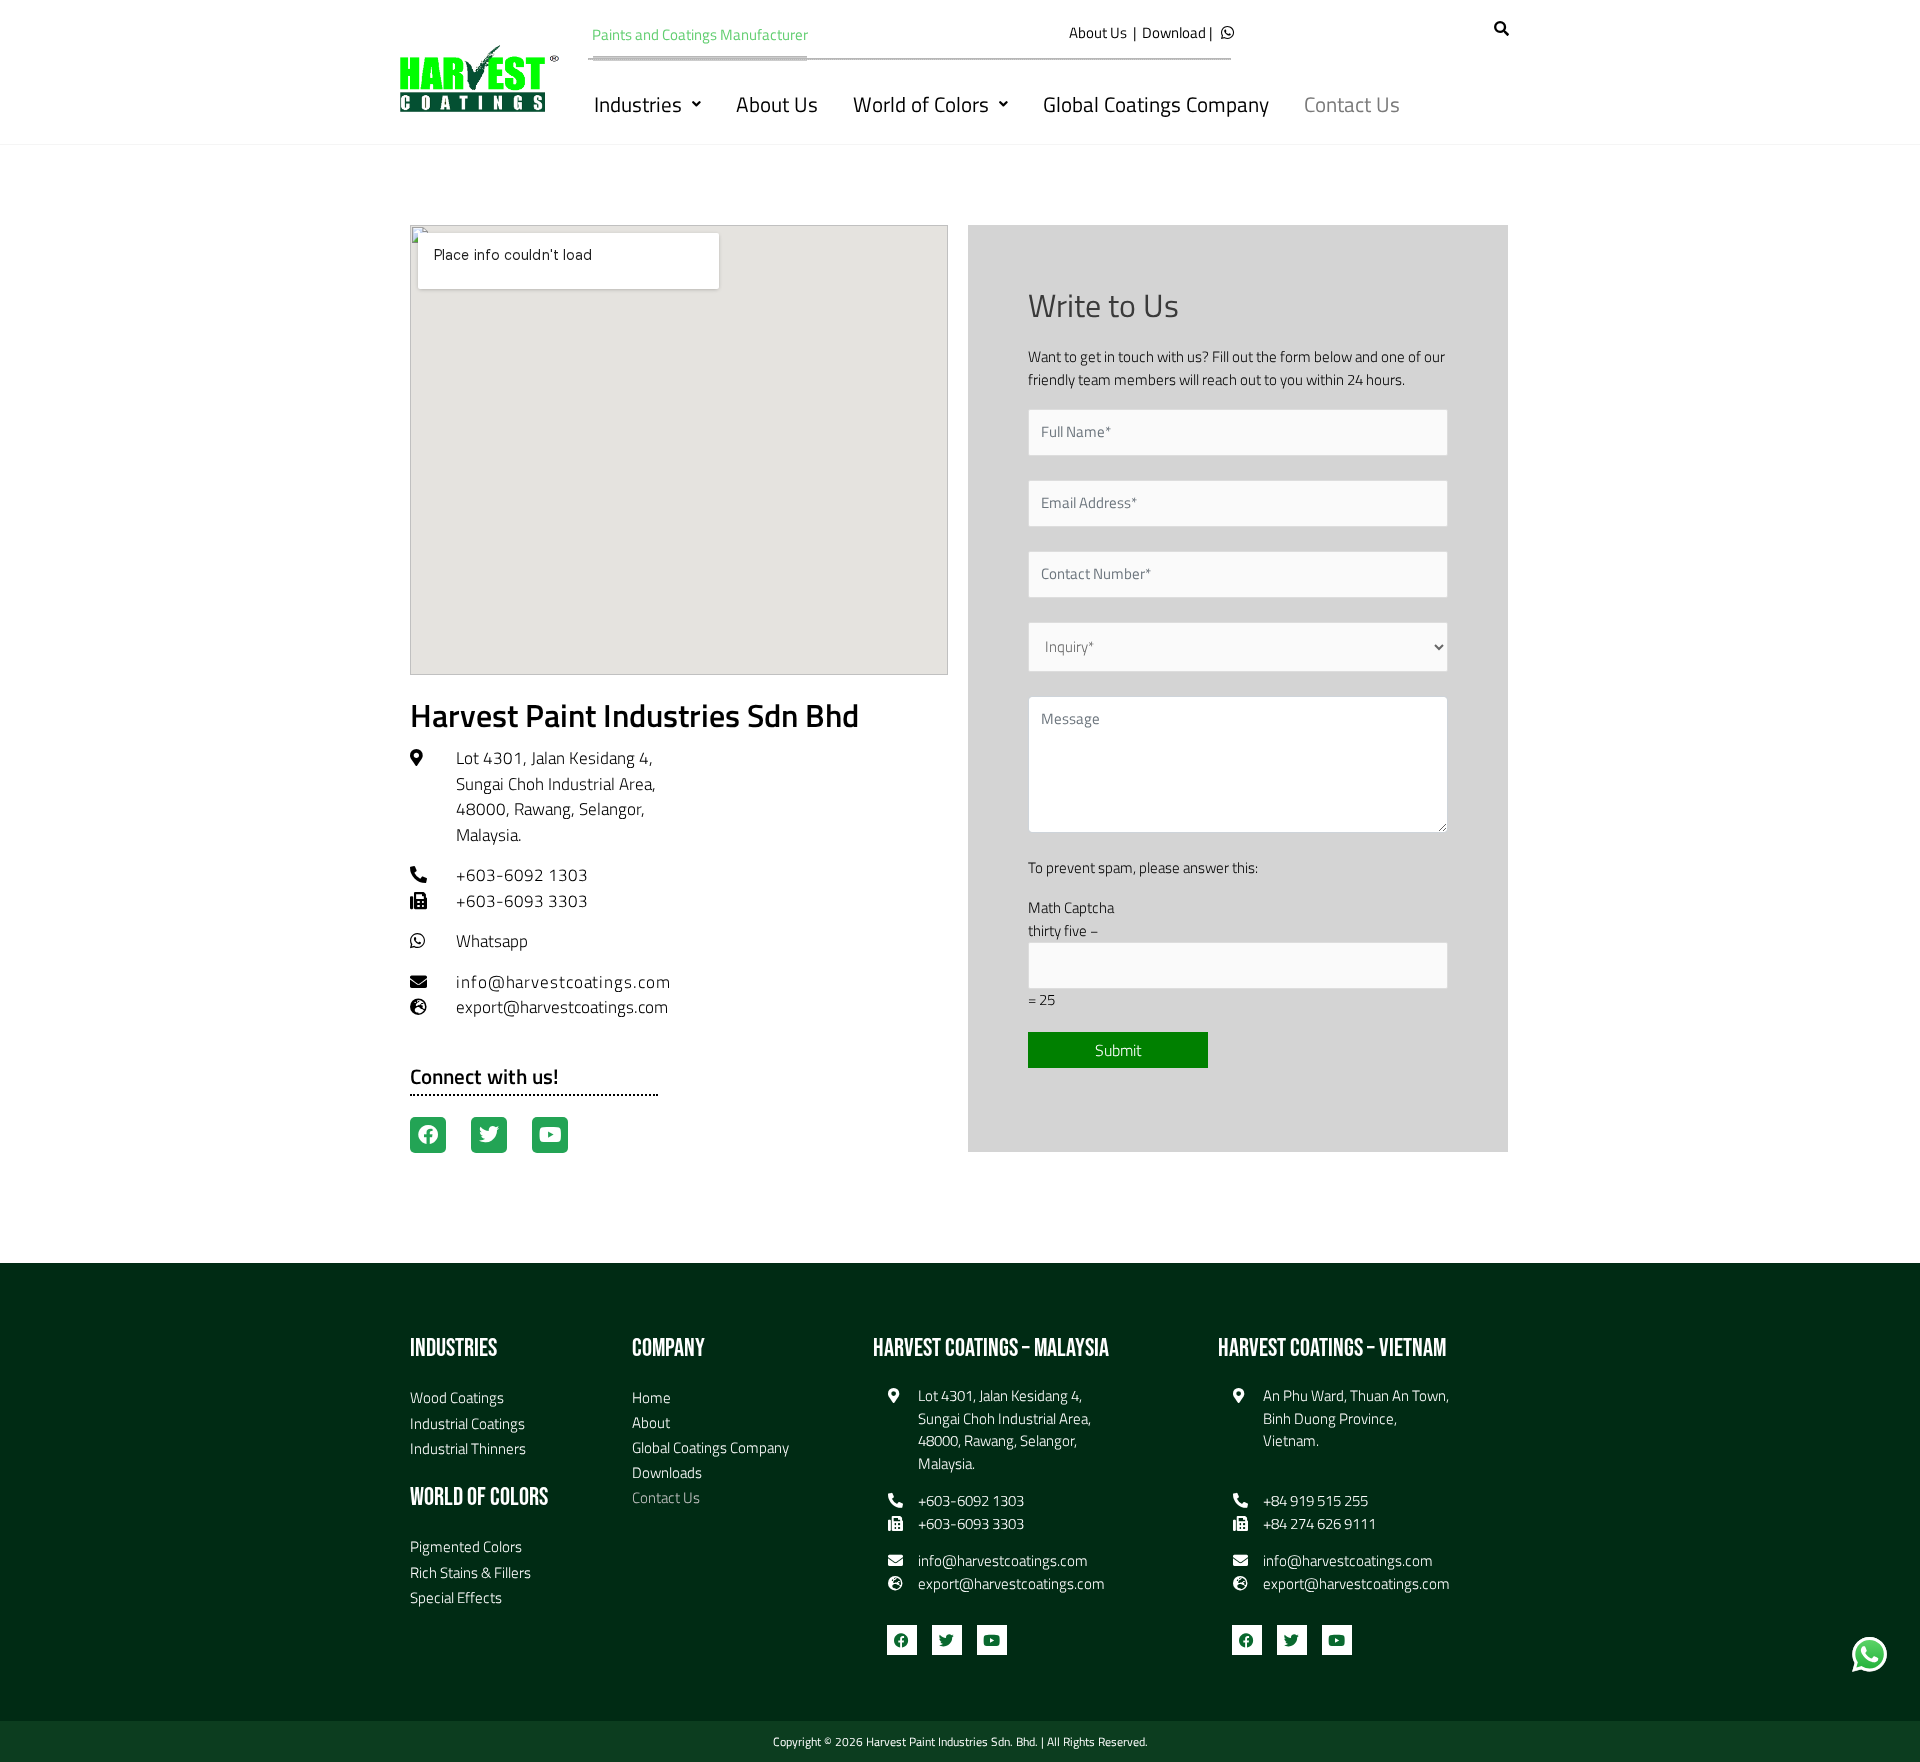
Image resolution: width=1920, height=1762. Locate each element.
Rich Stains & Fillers (470, 1572)
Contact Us (1352, 104)
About (651, 1422)
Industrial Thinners (468, 1448)
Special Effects (456, 1597)
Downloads (667, 1472)
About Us (1098, 32)
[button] (647, 104)
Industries (638, 104)
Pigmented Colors (466, 1546)
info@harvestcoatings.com (563, 982)
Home (651, 1397)
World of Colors (921, 104)
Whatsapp (492, 941)
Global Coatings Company (1156, 104)
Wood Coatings (457, 1397)
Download (1174, 32)
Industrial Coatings (467, 1423)
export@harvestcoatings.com (562, 1007)
